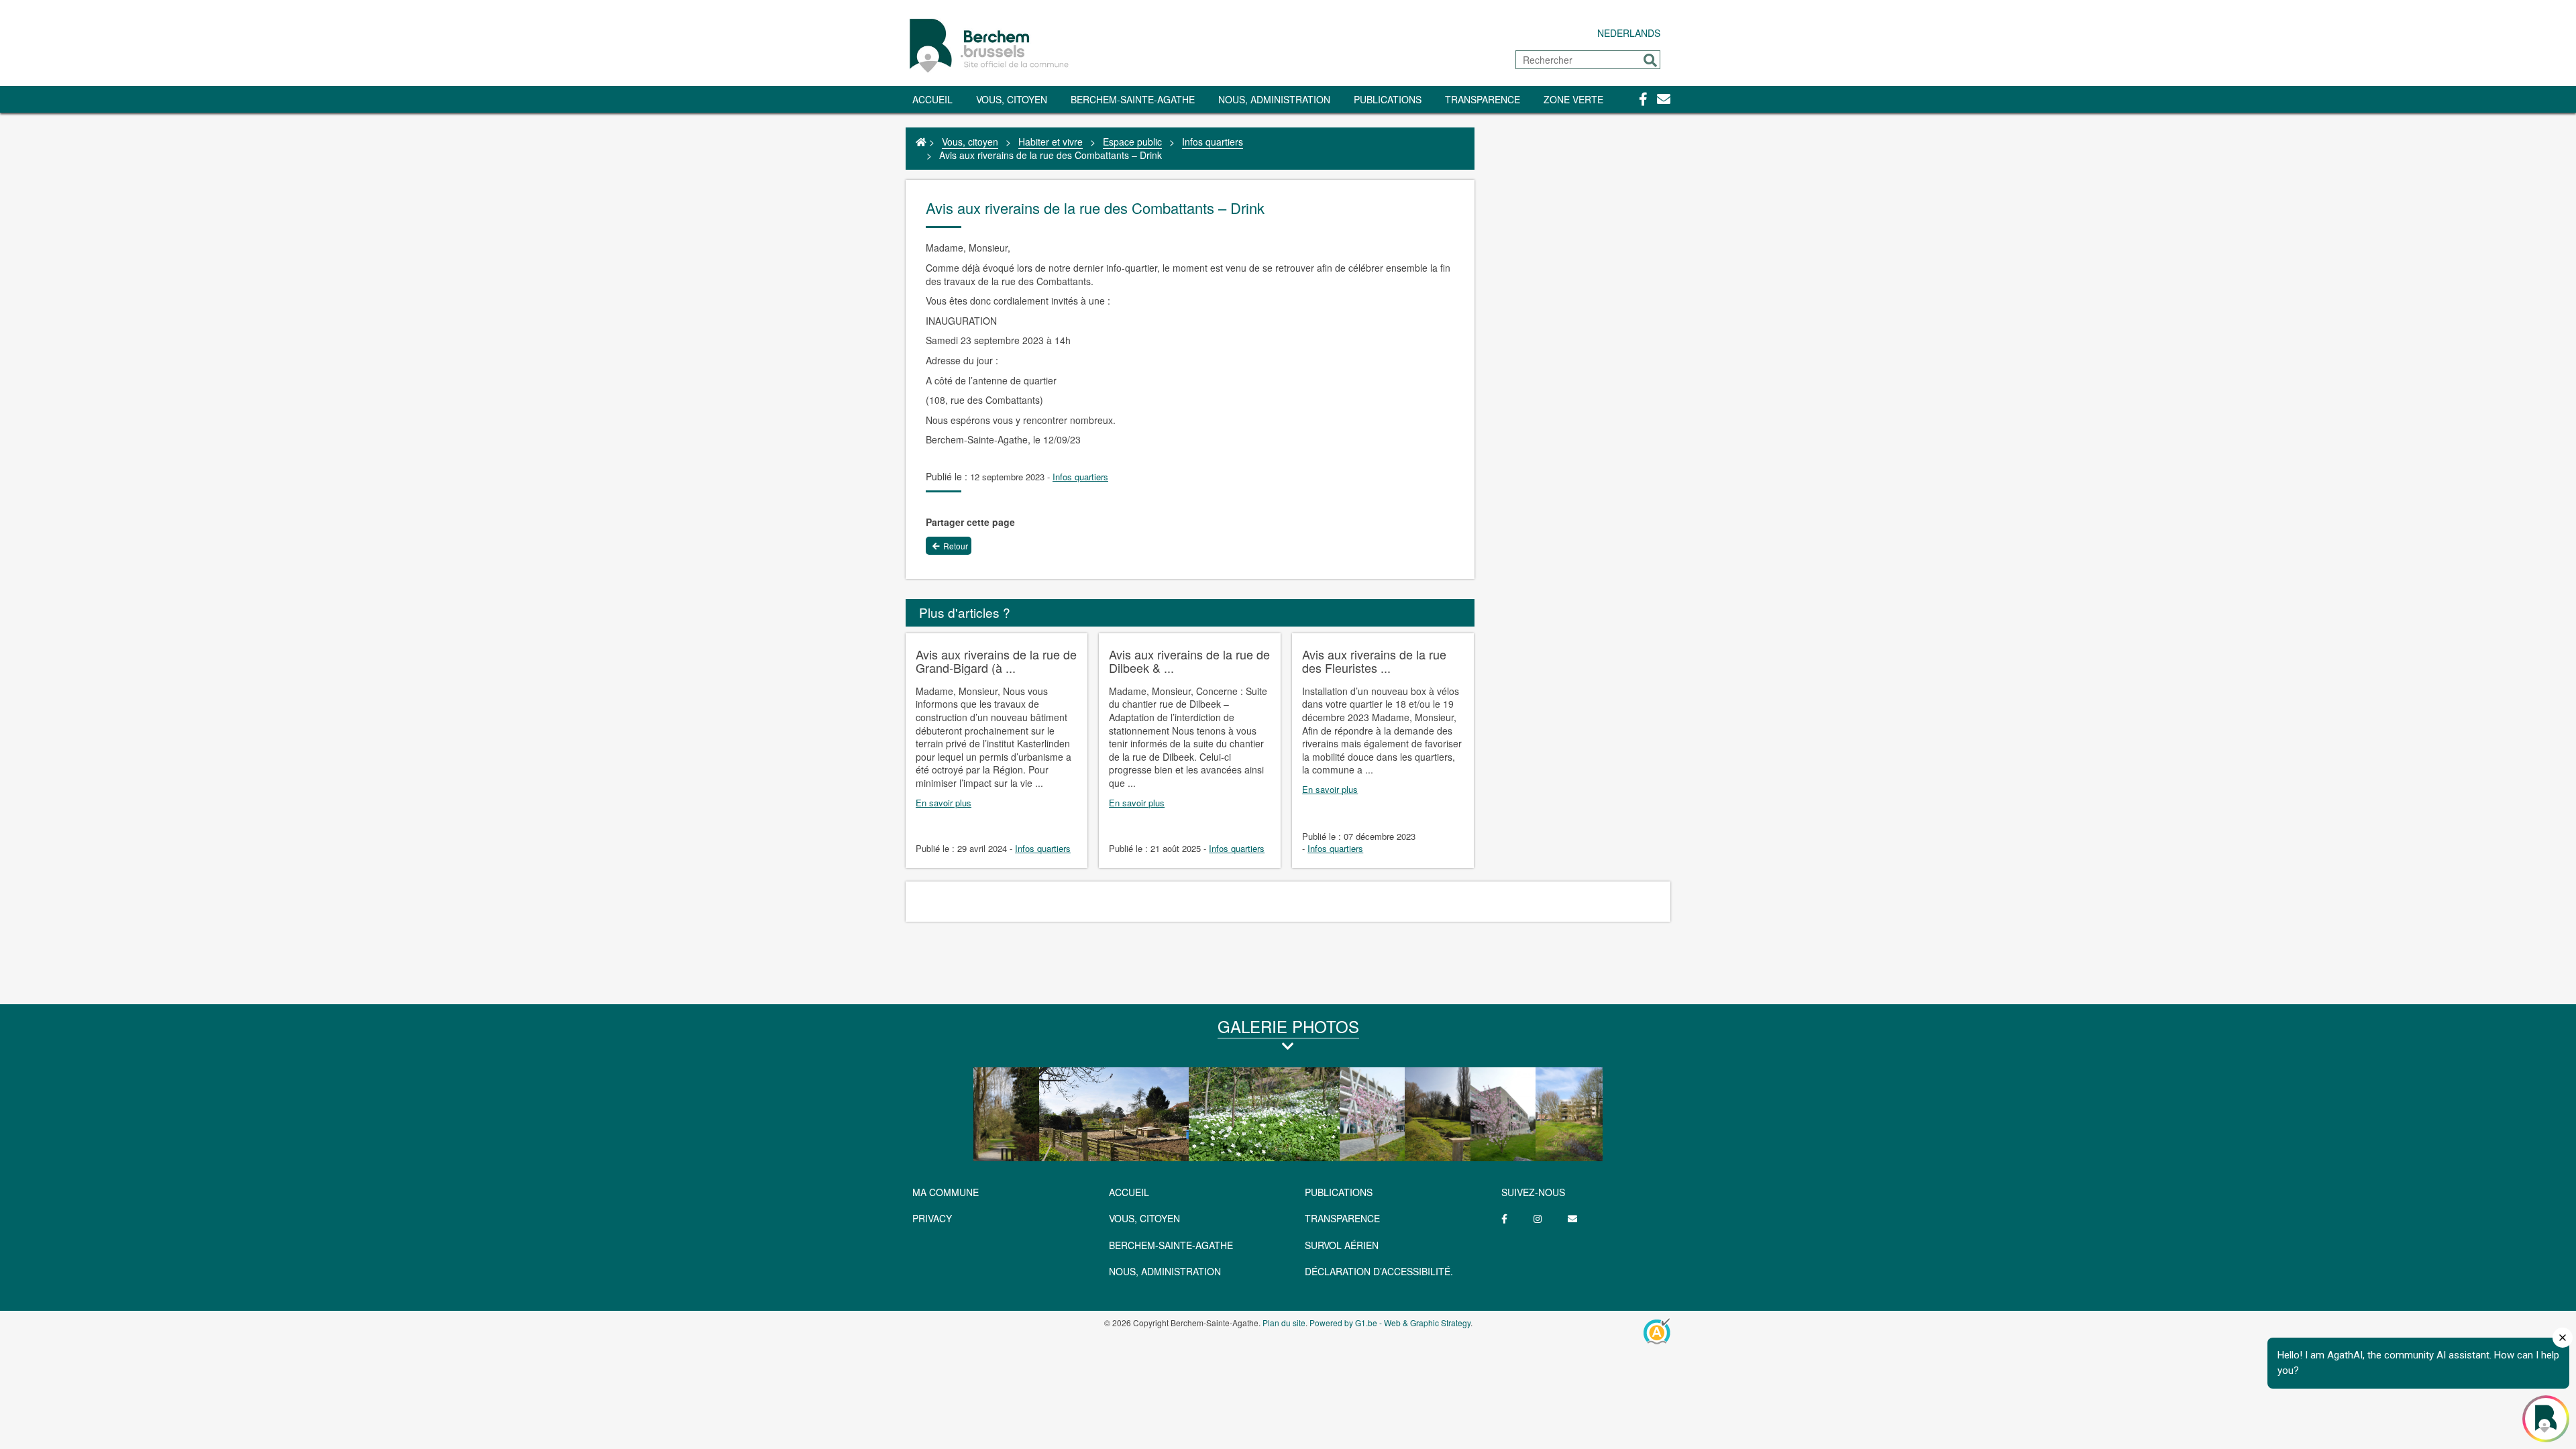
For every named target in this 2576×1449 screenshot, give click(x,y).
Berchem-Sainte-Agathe (1133, 99)
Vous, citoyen (1012, 99)
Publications (1388, 99)
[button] (1650, 60)
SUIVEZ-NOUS (1533, 1192)
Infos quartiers (1213, 142)
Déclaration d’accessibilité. (1379, 1271)
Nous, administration (1274, 99)
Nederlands (1629, 33)
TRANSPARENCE (1483, 99)
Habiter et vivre (1051, 142)
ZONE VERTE (1573, 99)
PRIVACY (932, 1218)
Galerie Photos (1288, 1026)
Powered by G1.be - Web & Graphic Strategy (1390, 1323)
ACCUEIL (1129, 1192)
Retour (956, 546)
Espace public (1132, 142)
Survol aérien (1342, 1245)
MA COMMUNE (946, 1192)
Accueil (932, 99)
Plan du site (1284, 1323)
